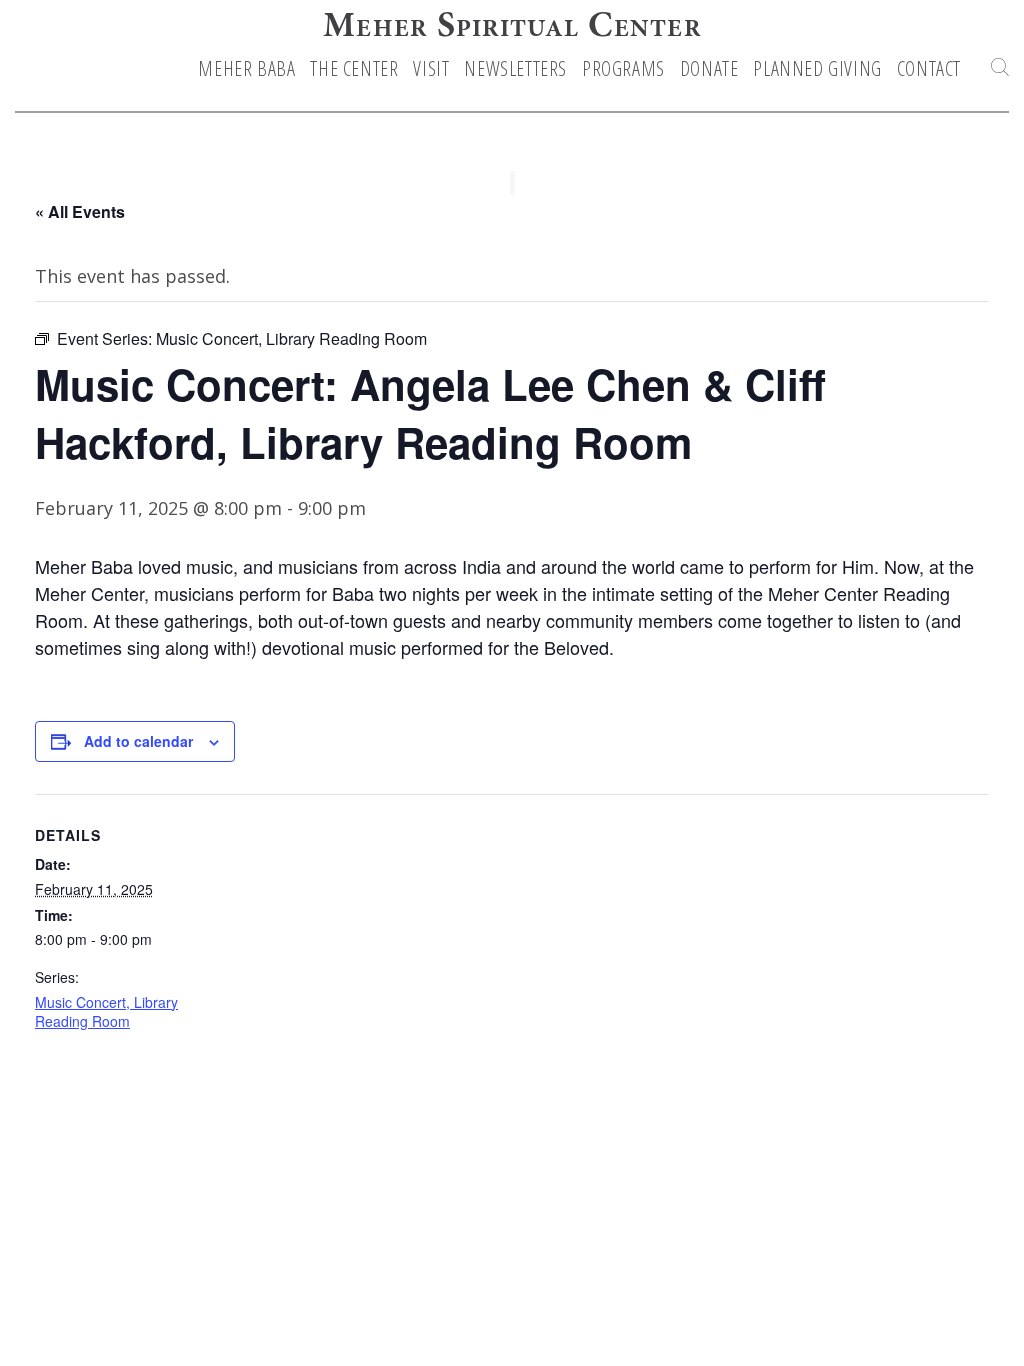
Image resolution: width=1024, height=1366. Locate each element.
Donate (709, 69)
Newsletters (515, 69)
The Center (354, 69)
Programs (623, 69)
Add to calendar (138, 741)
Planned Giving (817, 69)
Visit (431, 69)
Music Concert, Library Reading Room (106, 1012)
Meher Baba (246, 69)
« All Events (80, 211)
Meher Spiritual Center (512, 28)
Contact (929, 69)
